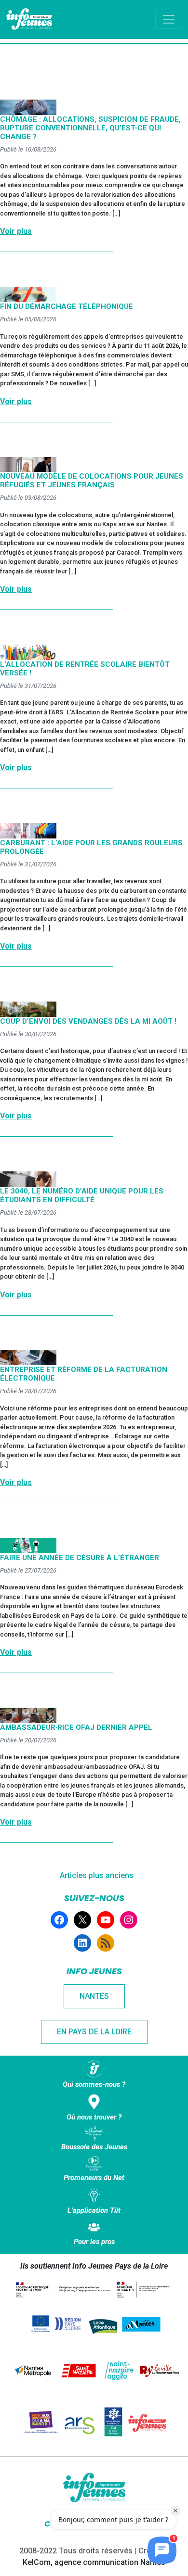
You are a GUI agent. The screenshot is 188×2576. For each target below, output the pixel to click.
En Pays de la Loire (94, 2032)
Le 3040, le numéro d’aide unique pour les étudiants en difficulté (82, 1195)
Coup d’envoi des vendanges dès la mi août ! (88, 1021)
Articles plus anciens (97, 1875)
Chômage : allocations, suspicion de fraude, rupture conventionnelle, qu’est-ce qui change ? (90, 128)
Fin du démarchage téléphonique (67, 306)
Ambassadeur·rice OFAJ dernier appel (76, 1727)
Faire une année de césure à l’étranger (80, 1558)
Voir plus (16, 231)
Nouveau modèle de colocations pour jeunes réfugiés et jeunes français (92, 481)
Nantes (94, 1996)
